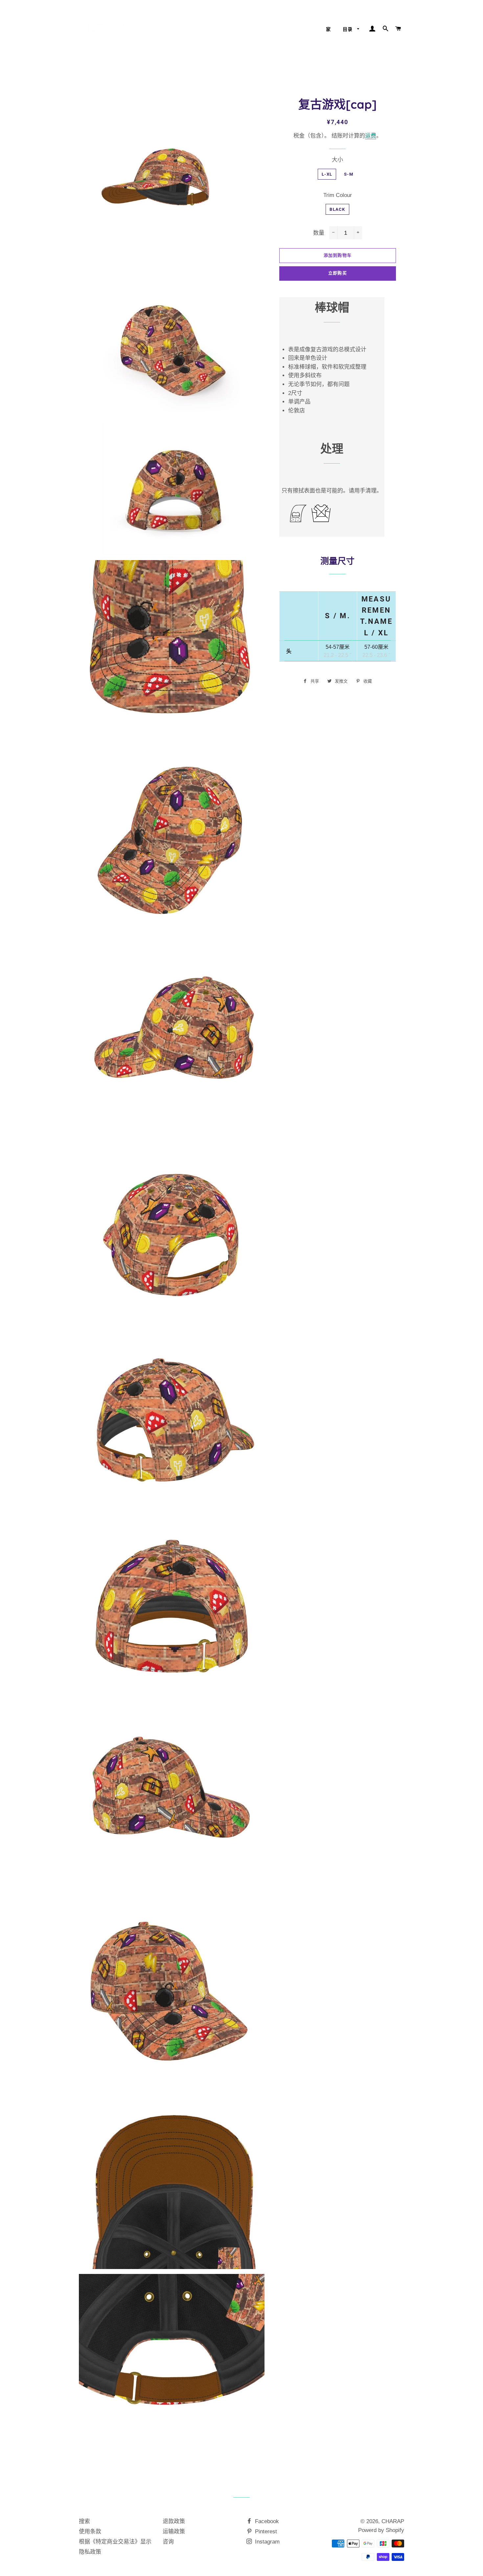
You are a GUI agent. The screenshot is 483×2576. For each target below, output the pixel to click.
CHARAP (393, 2521)
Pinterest (265, 2532)
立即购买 (338, 273)
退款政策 (174, 2521)
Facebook (266, 2521)
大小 (337, 160)
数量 (319, 233)
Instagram (266, 2542)
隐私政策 (90, 2552)
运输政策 (174, 2532)
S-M (349, 174)
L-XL (327, 174)
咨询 (168, 2542)
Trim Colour (338, 195)
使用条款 (90, 2532)
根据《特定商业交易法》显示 (115, 2542)
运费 (371, 136)
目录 (348, 29)
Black (337, 209)
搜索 (84, 2521)
